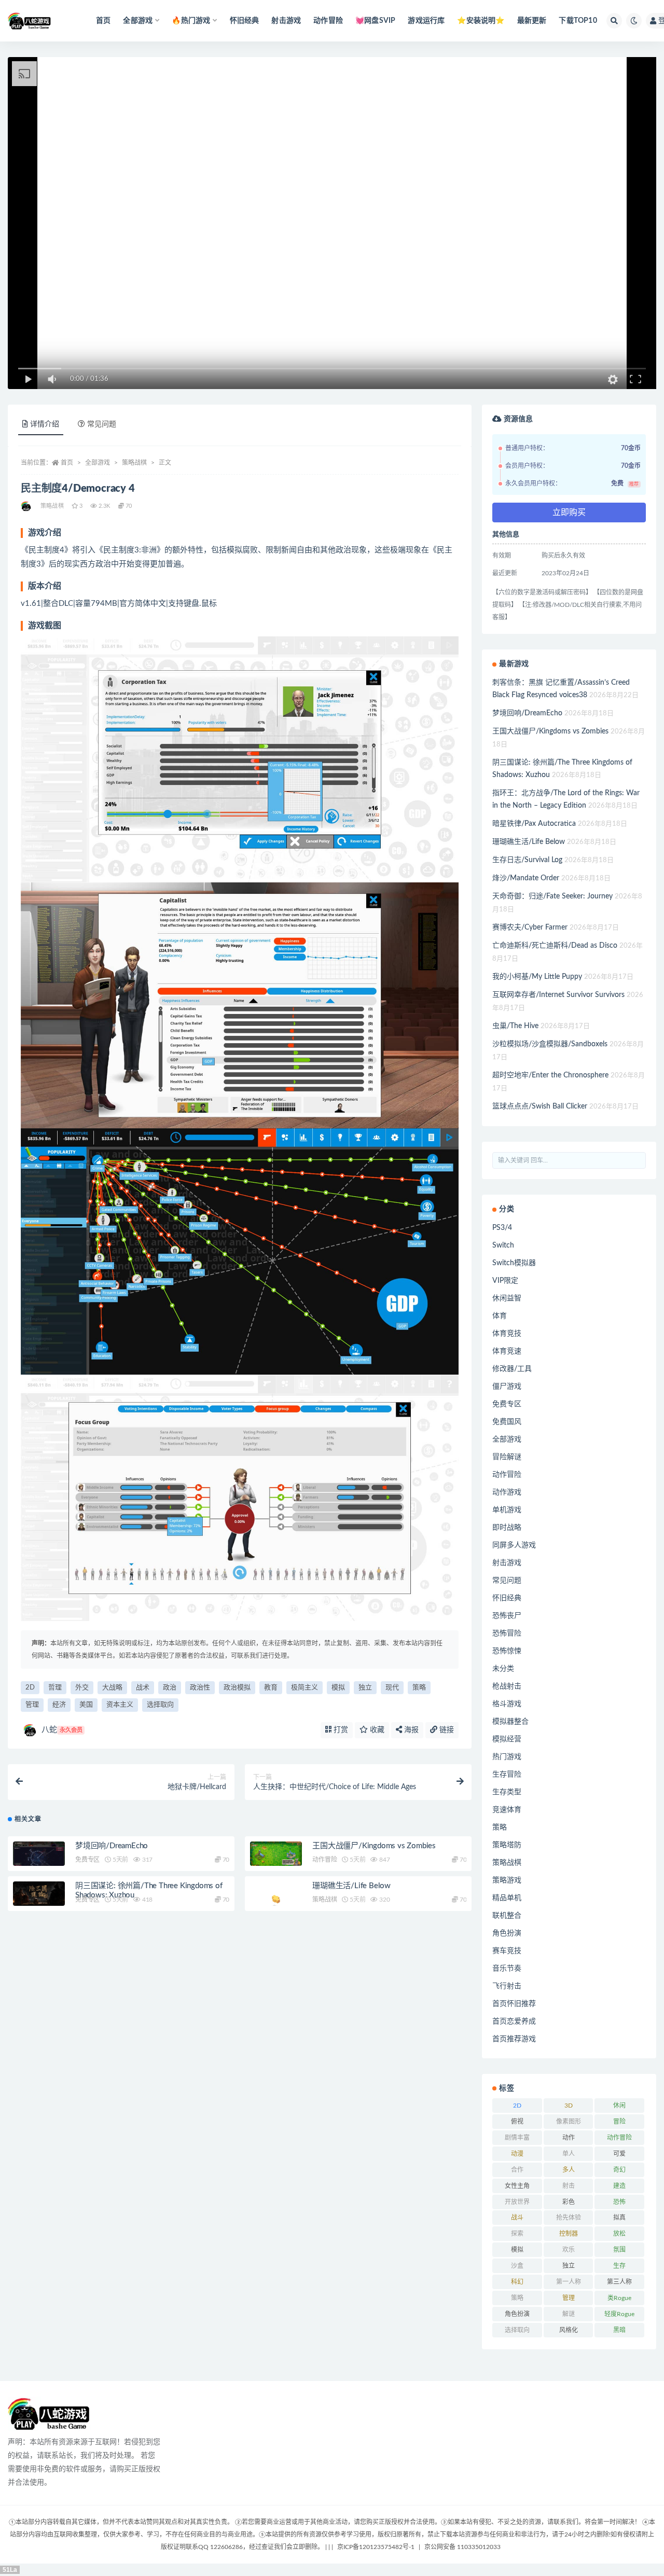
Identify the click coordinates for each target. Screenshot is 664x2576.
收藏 (376, 1730)
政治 (170, 1688)
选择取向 (160, 1705)
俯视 (517, 2122)
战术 (143, 1688)
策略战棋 (134, 463)
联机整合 (507, 1916)
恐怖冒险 (507, 1633)
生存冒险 (507, 1775)
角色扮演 (507, 1933)
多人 (569, 2170)
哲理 (55, 1688)
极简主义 (305, 1688)
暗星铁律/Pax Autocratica (534, 824)
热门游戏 (507, 1757)
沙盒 (517, 2266)
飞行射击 (507, 1986)
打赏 (340, 1730)
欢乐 (569, 2250)
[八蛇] (27, 506)
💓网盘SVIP (375, 21)
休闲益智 (507, 1298)
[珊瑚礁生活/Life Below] (276, 1896)
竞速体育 (507, 1810)
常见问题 (507, 1581)
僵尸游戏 (507, 1387)
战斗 (517, 2218)
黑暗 (619, 2330)
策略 (419, 1688)
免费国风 (507, 1422)
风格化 (569, 2330)
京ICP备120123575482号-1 (376, 2547)
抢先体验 (569, 2218)
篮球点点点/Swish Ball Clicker (540, 1106)
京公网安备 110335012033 (462, 2547)
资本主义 (120, 1705)
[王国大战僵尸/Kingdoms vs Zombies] (276, 1856)
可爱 (619, 2154)
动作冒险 (328, 21)
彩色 (569, 2202)
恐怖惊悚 (507, 1651)
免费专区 (87, 1860)
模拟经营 (507, 1739)
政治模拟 (237, 1688)
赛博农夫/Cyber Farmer (530, 927)
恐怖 (619, 2202)
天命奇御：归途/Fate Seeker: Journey (552, 896)
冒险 (619, 2122)
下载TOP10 (578, 21)
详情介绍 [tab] (45, 424)
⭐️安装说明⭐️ (481, 21)
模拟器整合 (510, 1722)
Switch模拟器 (514, 1263)
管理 (32, 1705)
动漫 (517, 2154)
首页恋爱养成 (514, 2021)
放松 (619, 2234)
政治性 (200, 1688)
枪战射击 (507, 1686)
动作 (569, 2138)
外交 (82, 1688)
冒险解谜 (507, 1457)
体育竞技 (507, 1334)
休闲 (619, 2106)
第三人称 (619, 2282)
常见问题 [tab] (102, 424)
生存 (619, 2266)
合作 (517, 2170)
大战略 (112, 1688)
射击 (569, 2186)
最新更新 (532, 21)
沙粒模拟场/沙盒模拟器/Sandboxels (550, 1044)
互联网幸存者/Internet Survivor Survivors (558, 995)
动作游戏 (507, 1492)
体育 (500, 1316)
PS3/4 (502, 1228)
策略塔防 (507, 1845)
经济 (59, 1705)
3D (569, 2106)
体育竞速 (507, 1351)
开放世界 (517, 2202)
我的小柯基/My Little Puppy (537, 977)
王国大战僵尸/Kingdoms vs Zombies (374, 1846)
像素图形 (569, 2122)
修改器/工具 (512, 1369)
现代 (392, 1688)
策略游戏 (507, 1880)
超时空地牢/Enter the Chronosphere (550, 1075)
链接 (446, 1730)
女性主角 (517, 2186)
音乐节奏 (507, 1969)
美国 (86, 1705)
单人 (569, 2154)
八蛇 (62, 1730)
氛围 (619, 2250)
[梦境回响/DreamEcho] (39, 1856)
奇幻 (619, 2170)
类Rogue (619, 2298)
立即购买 (569, 513)
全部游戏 (98, 463)
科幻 (517, 2282)
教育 (271, 1688)
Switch (503, 1245)
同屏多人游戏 (514, 1545)
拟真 (619, 2218)
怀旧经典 (245, 21)
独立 (365, 1688)
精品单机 (507, 1898)
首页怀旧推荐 (514, 2004)
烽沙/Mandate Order (526, 878)
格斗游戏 (507, 1704)
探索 (517, 2234)
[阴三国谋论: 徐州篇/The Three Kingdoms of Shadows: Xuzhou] (39, 1894)
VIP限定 (505, 1281)
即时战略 (507, 1528)
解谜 (569, 2314)
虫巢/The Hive (515, 1026)
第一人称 (569, 2282)
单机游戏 (507, 1510)
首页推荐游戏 (514, 2039)
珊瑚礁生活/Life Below (351, 1886)
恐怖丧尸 (507, 1616)
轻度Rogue (619, 2314)
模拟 (338, 1688)
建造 (619, 2186)
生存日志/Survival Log (527, 860)
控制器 (569, 2234)
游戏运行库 (426, 21)
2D (30, 1688)
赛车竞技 (507, 1951)
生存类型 (507, 1792)
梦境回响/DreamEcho (112, 1846)
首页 (103, 21)
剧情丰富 (517, 2138)
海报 (410, 1730)
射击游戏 (286, 21)
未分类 (503, 1669)
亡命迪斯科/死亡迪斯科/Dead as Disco (555, 946)
